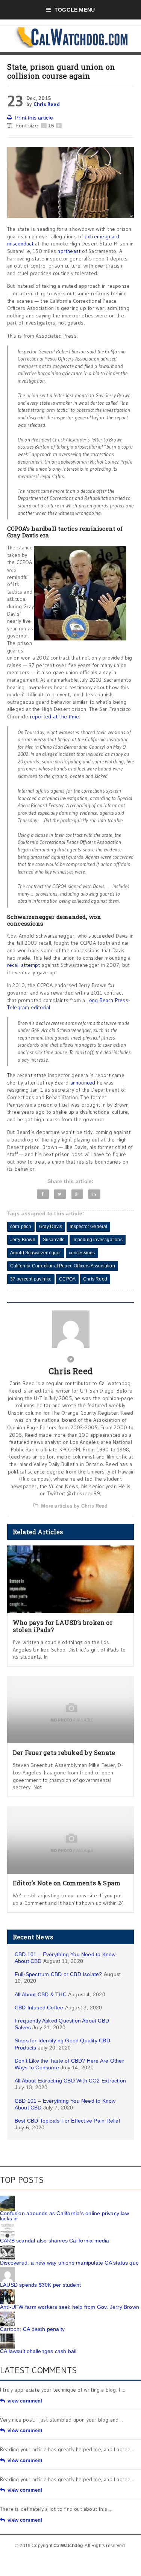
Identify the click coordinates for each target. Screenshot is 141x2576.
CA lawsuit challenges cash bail (38, 2351)
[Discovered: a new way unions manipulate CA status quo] (8, 2248)
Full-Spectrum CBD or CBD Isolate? (58, 1974)
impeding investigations (98, 1240)
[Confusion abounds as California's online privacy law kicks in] (8, 2198)
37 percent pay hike (31, 1279)
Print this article (34, 118)
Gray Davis (51, 1227)
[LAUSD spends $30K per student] (8, 2270)
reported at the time (55, 717)
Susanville (54, 1240)
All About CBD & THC (41, 1994)
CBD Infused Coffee (39, 2008)
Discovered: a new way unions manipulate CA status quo (69, 2263)
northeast (70, 251)
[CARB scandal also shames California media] (8, 2226)
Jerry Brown (23, 1240)
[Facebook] (43, 1194)
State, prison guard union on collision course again (61, 71)
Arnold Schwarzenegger (36, 1253)
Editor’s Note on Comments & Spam (67, 1883)
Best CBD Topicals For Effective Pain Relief (67, 2121)
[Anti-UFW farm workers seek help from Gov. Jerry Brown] (8, 2292)
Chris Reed (47, 104)
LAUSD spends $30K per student (40, 2285)
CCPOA (67, 1279)
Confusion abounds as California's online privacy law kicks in (64, 2216)
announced (84, 1083)
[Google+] (77, 1194)
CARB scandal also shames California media (55, 2241)
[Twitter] (60, 1194)
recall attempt (24, 965)
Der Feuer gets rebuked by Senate (64, 1752)
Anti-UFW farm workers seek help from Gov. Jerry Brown (70, 2307)
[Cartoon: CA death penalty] (8, 2314)
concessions (82, 1253)
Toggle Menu (75, 10)
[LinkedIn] (94, 1194)
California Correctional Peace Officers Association (63, 1266)
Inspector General (88, 1227)
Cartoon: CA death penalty (32, 2329)
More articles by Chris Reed (74, 1506)
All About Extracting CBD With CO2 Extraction (70, 2081)
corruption (21, 1227)
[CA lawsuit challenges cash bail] (8, 2336)
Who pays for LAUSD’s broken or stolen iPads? (63, 1626)
